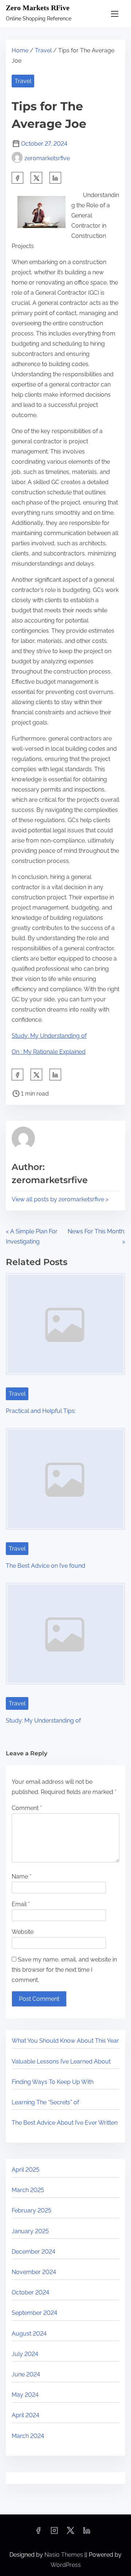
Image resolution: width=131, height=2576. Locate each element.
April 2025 (25, 2170)
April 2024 (25, 2415)
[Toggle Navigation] (115, 14)
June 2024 (26, 2374)
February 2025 (31, 2210)
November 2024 (34, 2272)
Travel (43, 50)
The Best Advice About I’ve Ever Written (65, 2123)
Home (20, 50)
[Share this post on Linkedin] (55, 178)
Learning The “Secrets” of (45, 2102)
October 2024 (30, 2292)
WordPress (66, 2565)
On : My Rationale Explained (49, 1052)
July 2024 (25, 2354)
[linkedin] (87, 2533)
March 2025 (28, 2190)
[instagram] (54, 2533)
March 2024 (28, 2436)
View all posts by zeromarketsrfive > (60, 1199)
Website (23, 1932)
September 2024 (34, 2313)
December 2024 (33, 2252)
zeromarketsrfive (47, 158)
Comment (27, 1808)
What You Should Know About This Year (65, 2041)
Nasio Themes (64, 2555)
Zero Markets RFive (38, 8)
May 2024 (25, 2395)
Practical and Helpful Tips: (41, 1411)
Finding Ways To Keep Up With (53, 2082)
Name (21, 1876)
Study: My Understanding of (49, 1036)
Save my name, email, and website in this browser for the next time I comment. (64, 1970)
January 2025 (30, 2231)
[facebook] (17, 178)
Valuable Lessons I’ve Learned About (61, 2061)
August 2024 (29, 2334)
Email (21, 1904)
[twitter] (36, 178)
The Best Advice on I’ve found (45, 1566)
